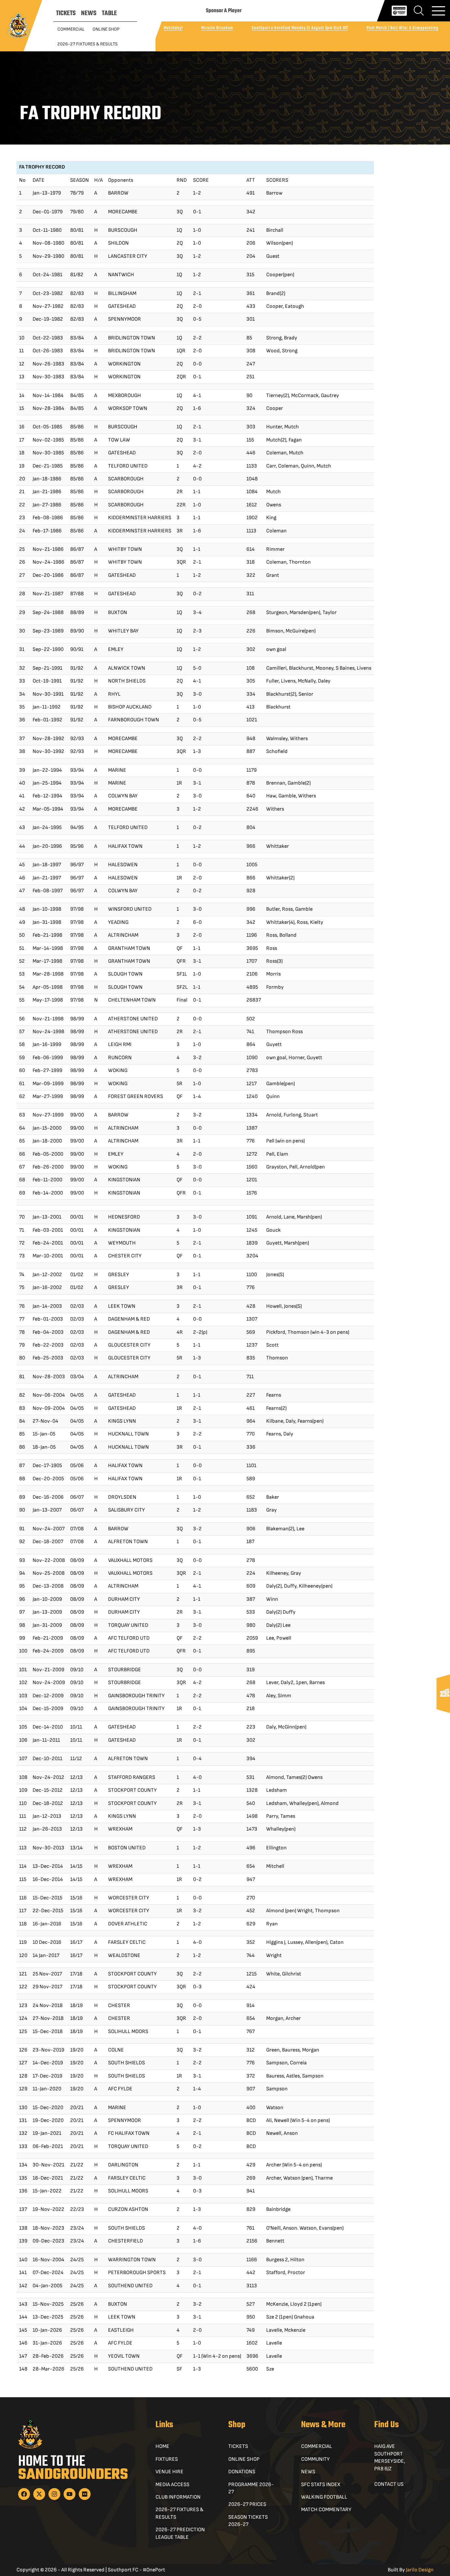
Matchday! (173, 28)
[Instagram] (54, 2494)
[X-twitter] (39, 2494)
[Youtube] (70, 2494)
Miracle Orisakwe (217, 28)
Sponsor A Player (224, 11)
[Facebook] (24, 2494)
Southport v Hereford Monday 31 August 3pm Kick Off (300, 28)
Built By (411, 2570)
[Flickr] (85, 2494)
